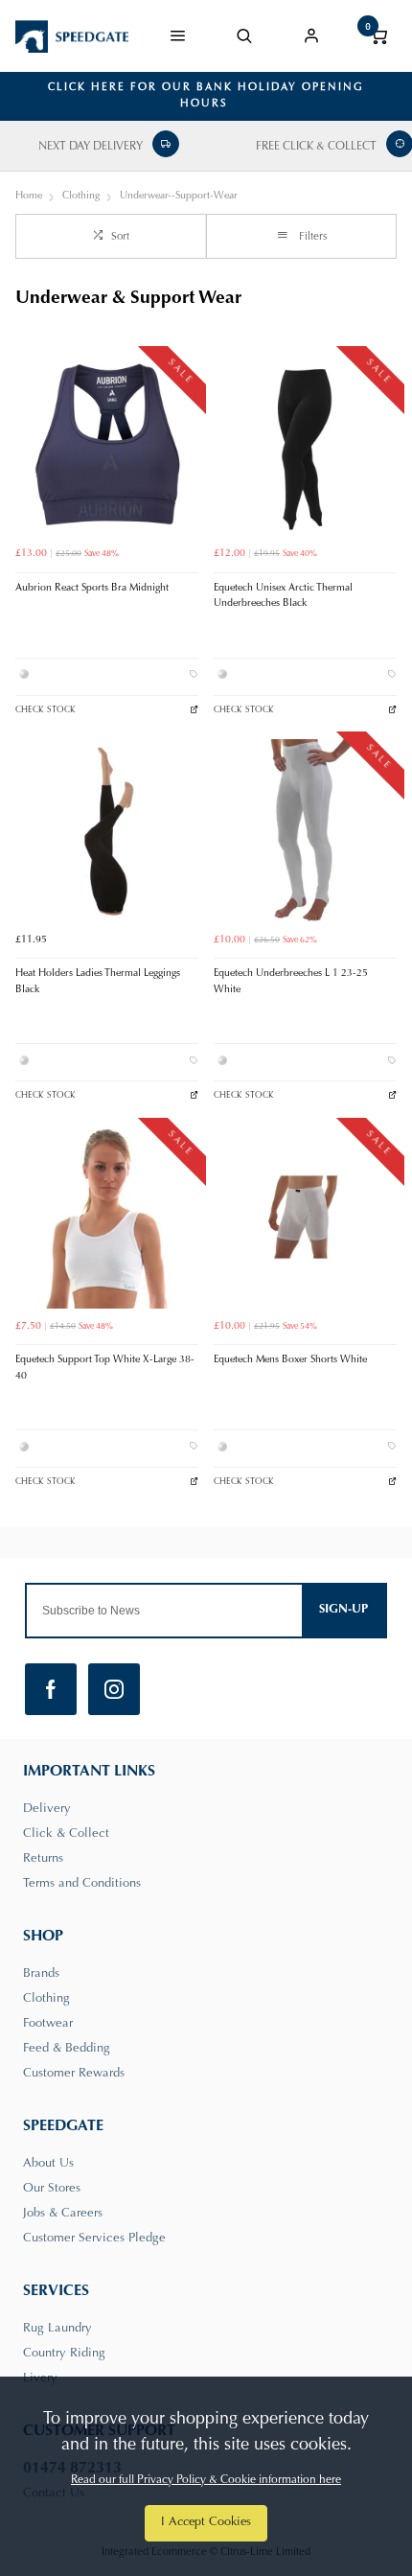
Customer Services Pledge (94, 2238)
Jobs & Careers (63, 2213)
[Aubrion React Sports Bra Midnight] (107, 445)
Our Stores (52, 2188)
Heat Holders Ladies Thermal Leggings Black (98, 982)
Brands (41, 1973)
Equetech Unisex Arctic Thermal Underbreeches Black (283, 596)
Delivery (47, 1809)
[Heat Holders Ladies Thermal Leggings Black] (107, 831)
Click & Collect (66, 1833)
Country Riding (64, 2353)
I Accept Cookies (206, 2522)
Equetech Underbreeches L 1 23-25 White (291, 982)
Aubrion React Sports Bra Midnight (92, 588)
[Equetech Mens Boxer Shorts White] (305, 1217)
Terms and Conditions (82, 1883)
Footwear (48, 2023)
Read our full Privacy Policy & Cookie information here (206, 2480)
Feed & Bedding (67, 2048)
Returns (43, 1858)
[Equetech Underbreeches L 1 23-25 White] (305, 831)
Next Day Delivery (91, 147)
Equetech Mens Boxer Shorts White (290, 1360)
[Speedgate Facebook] (51, 1689)
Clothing (46, 1998)
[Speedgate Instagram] (114, 1689)
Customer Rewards (74, 2073)
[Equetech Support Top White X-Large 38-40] (107, 1217)
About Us (48, 2163)
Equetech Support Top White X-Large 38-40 (105, 1368)
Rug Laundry (57, 2328)
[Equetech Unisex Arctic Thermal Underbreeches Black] (305, 445)
